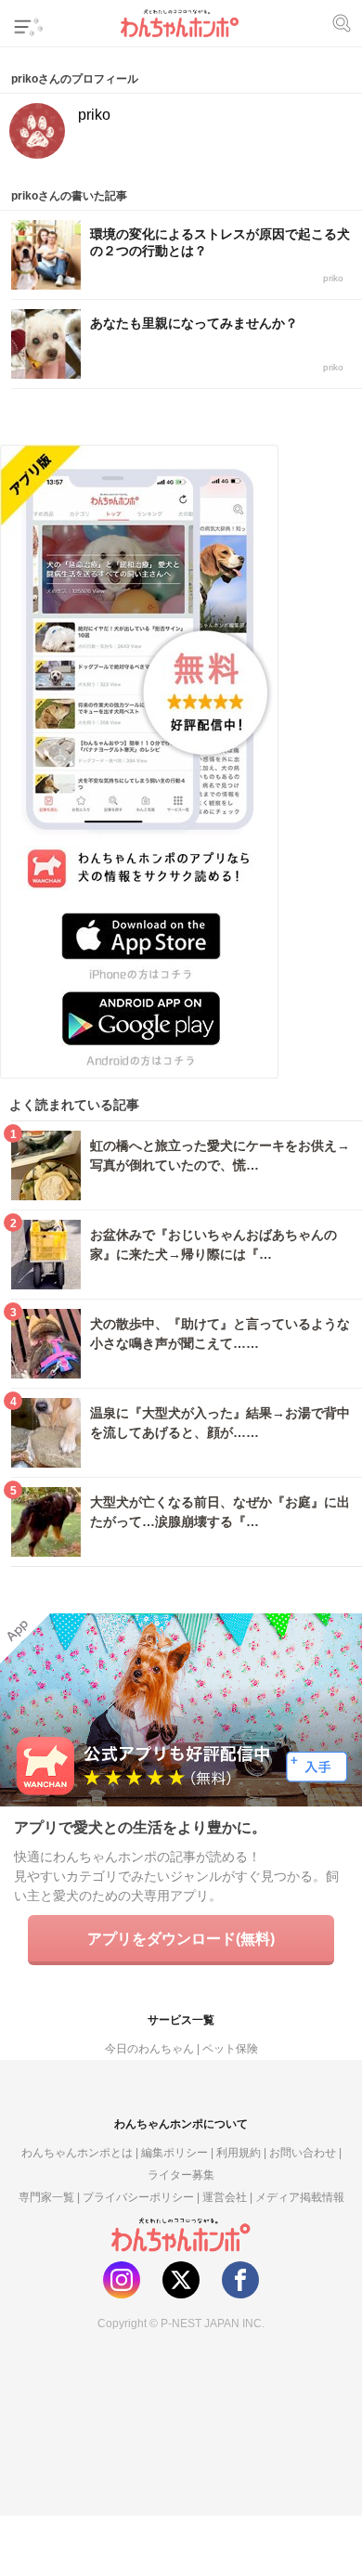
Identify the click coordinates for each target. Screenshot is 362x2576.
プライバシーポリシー (138, 2197)
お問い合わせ (303, 2152)
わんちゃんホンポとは (77, 2152)
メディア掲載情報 (300, 2197)
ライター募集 (181, 2175)
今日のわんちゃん (149, 2048)
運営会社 (225, 2197)
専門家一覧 (46, 2197)
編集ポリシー (175, 2152)
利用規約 (239, 2152)
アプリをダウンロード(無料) (181, 1938)
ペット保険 (230, 2048)
